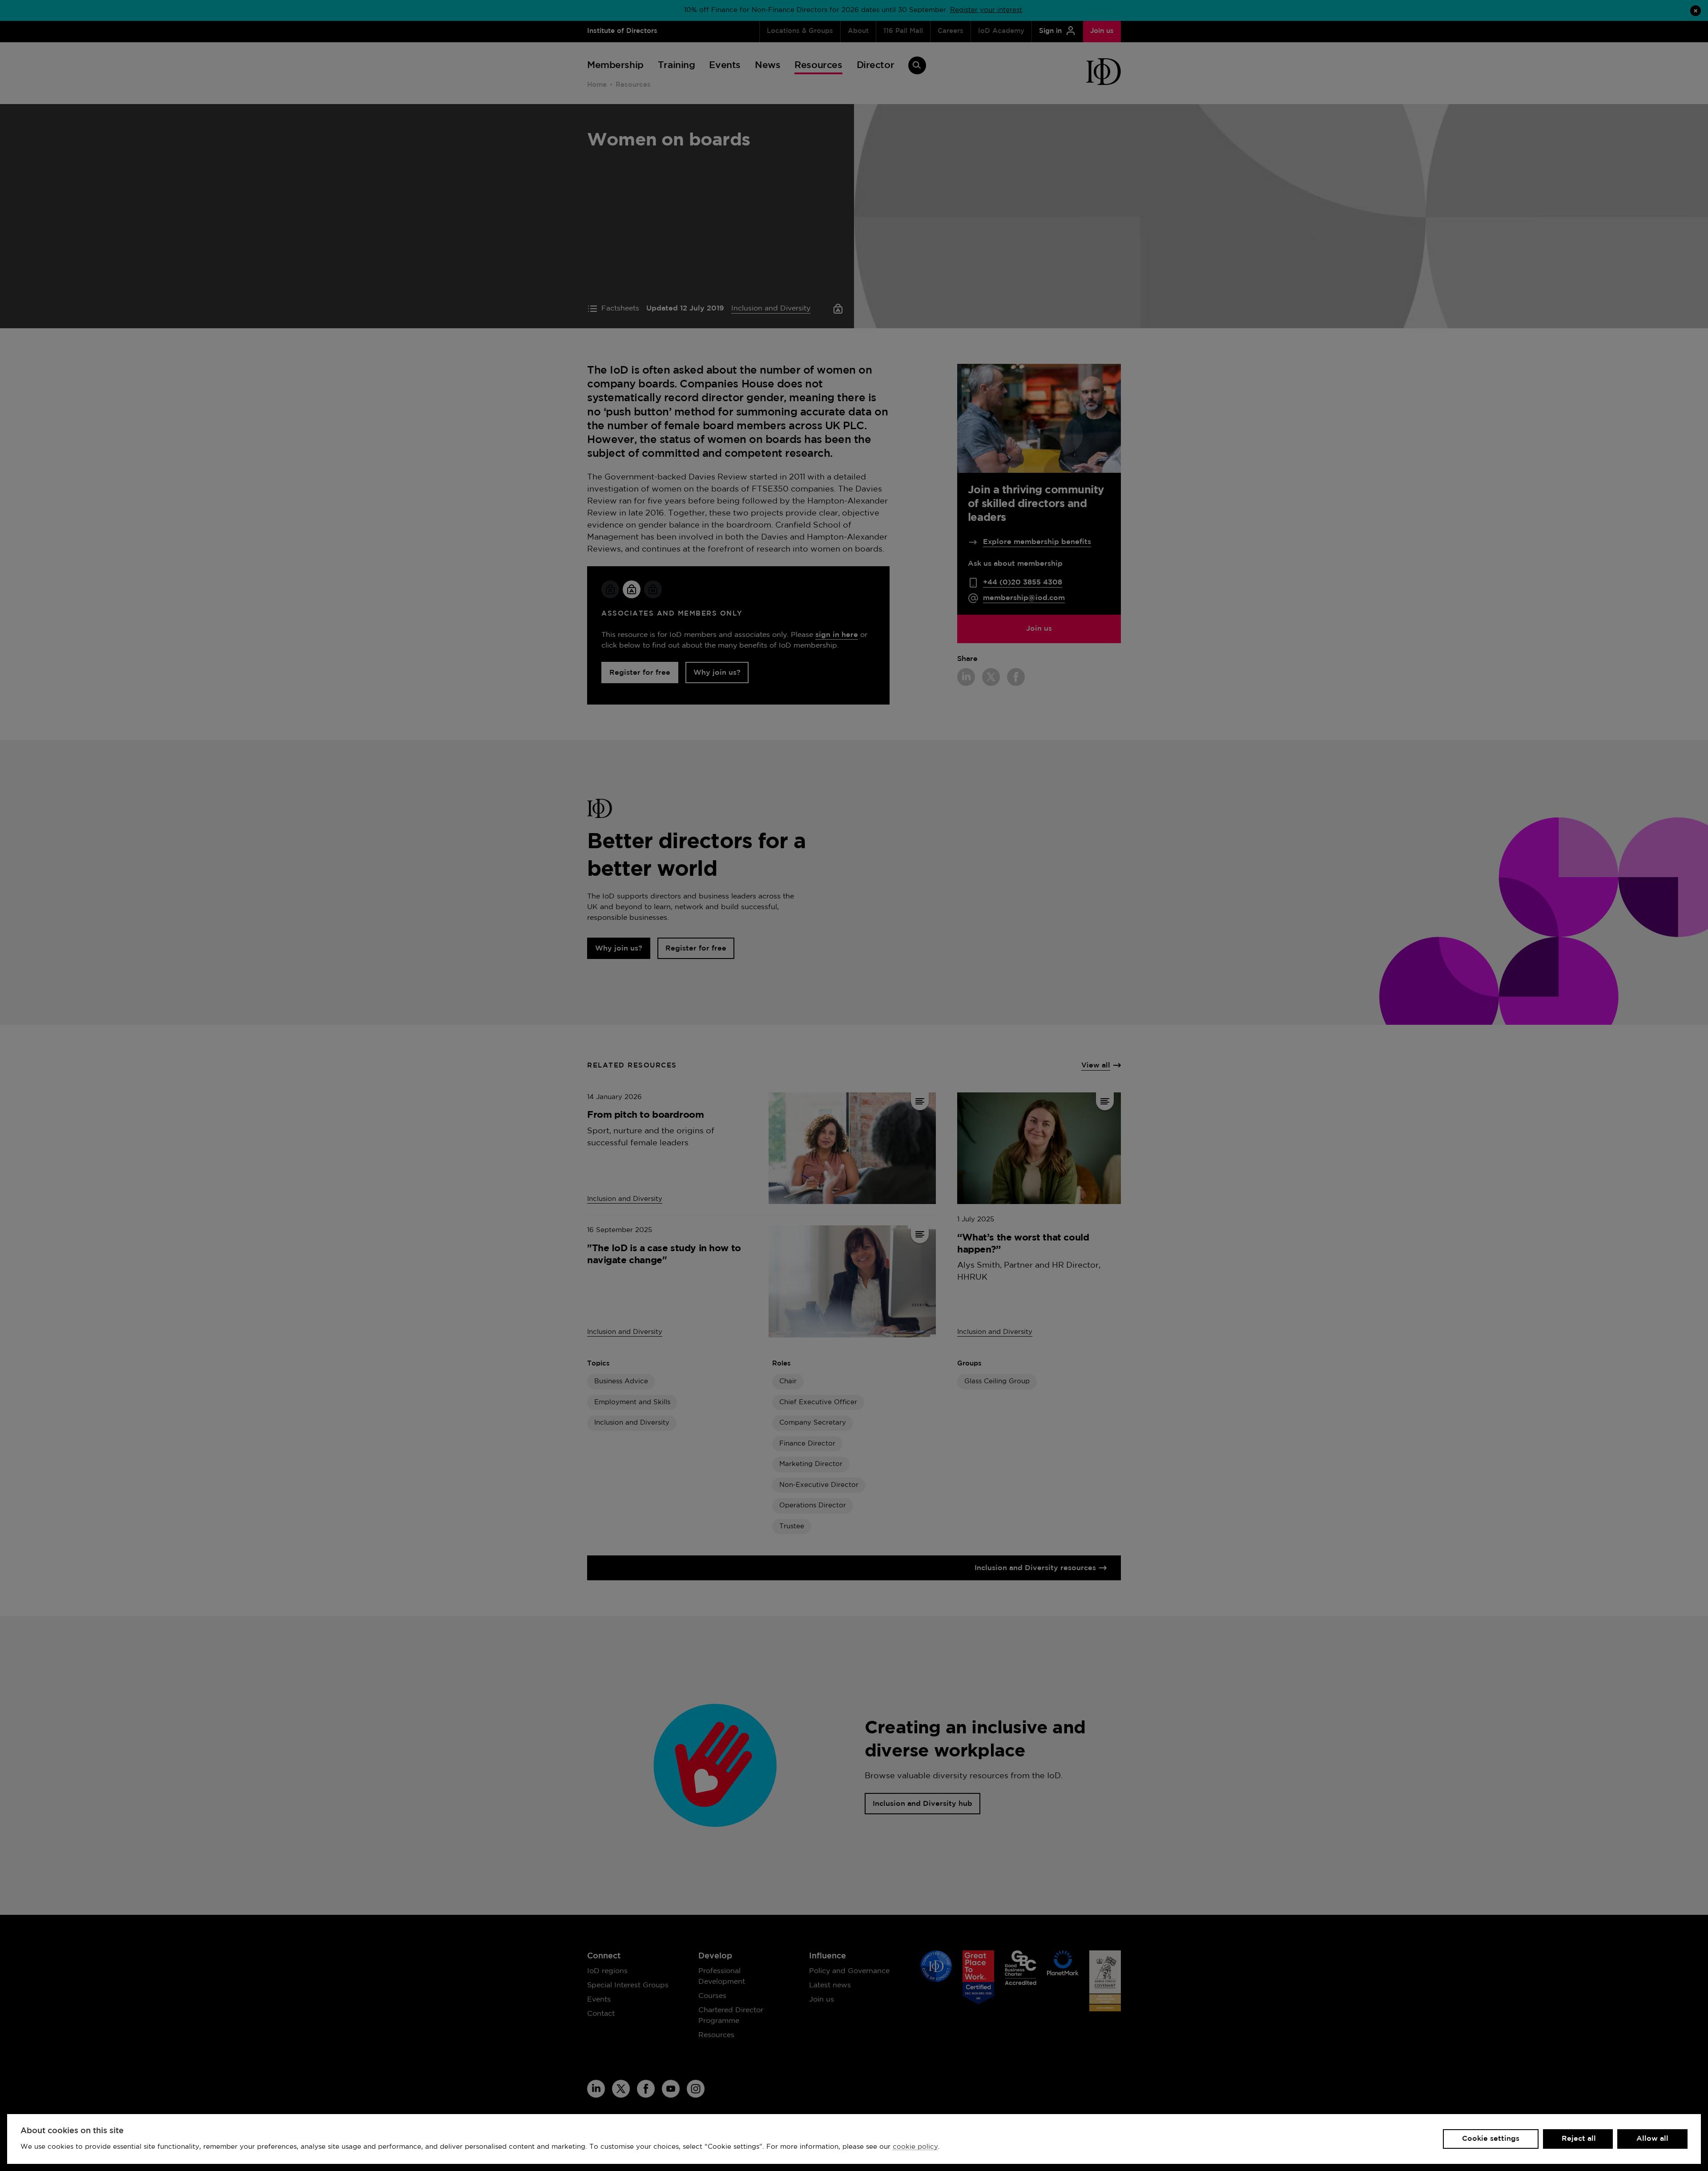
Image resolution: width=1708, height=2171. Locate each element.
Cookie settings (1491, 2139)
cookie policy (915, 2147)
